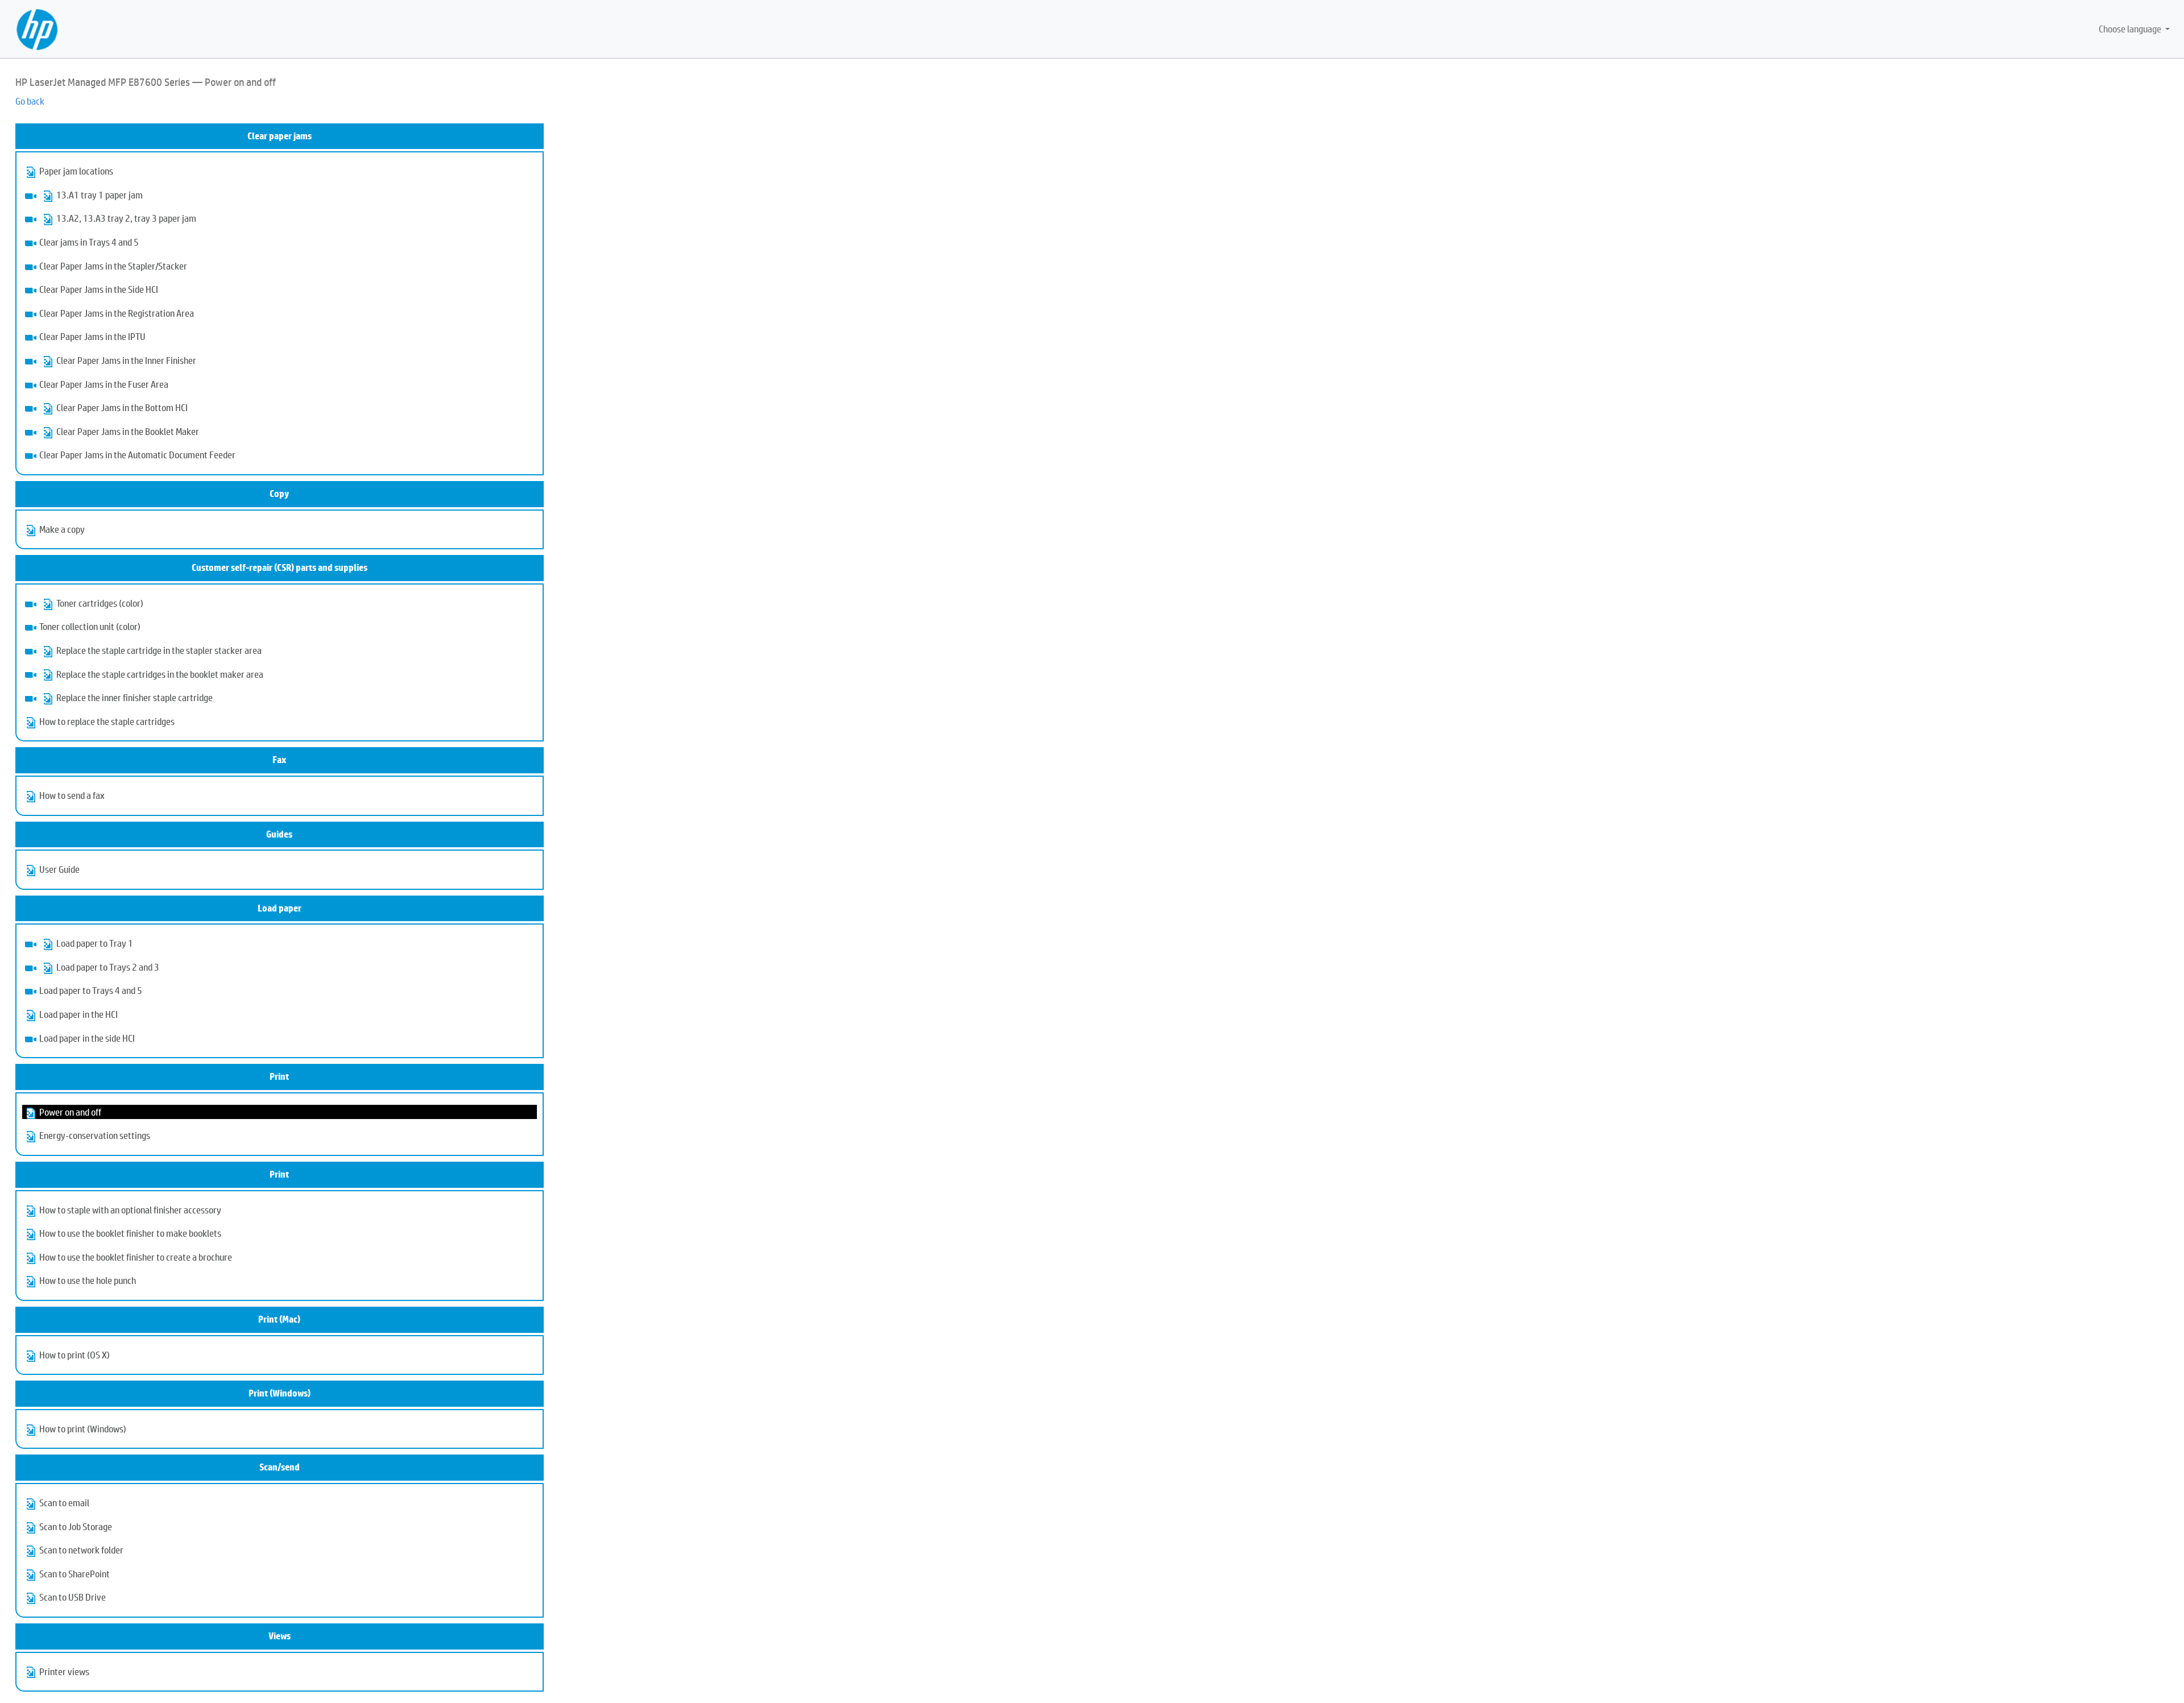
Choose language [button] (2131, 29)
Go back (30, 101)
